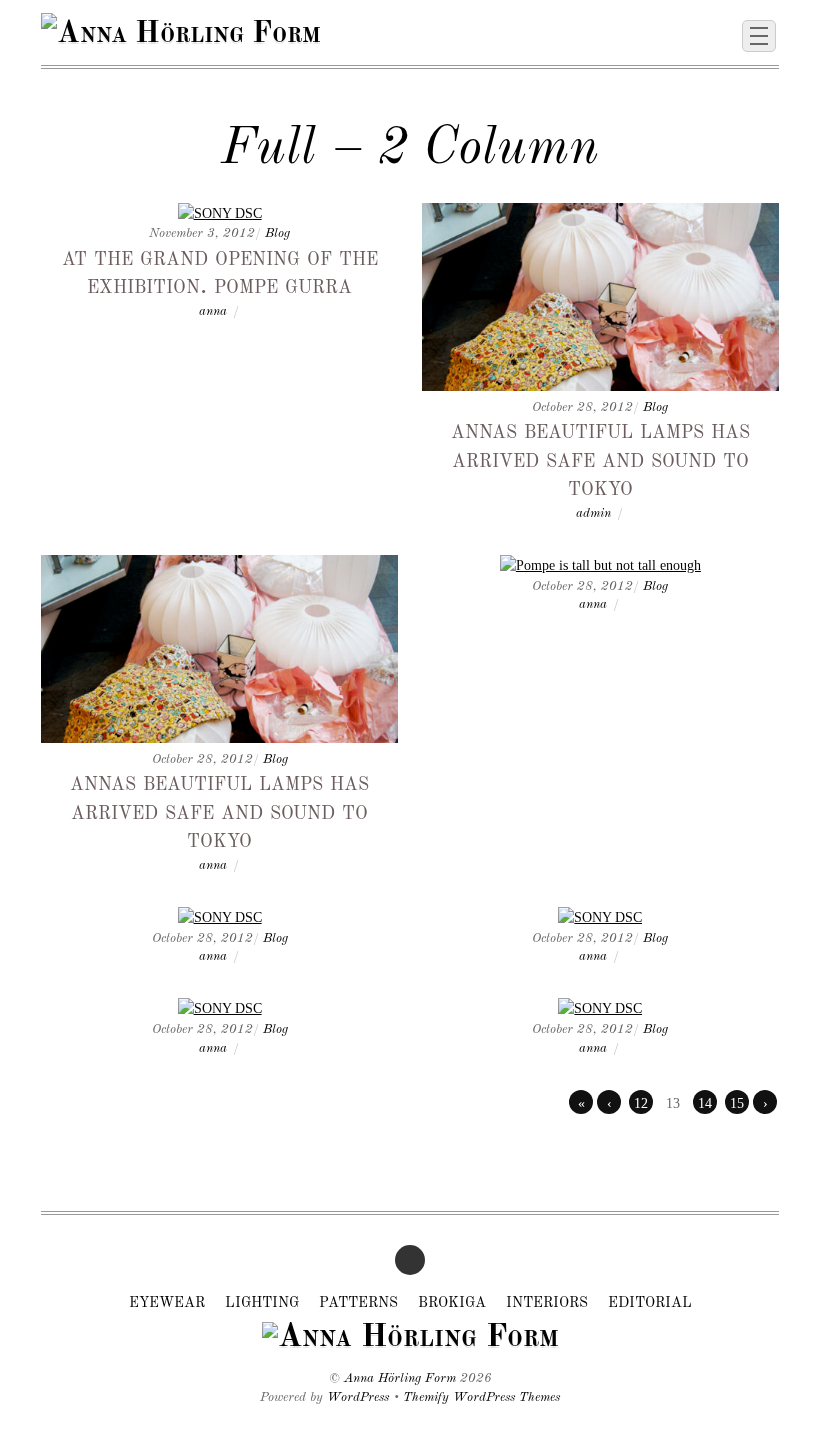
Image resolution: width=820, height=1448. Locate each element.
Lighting (262, 1303)
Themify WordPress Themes (481, 1397)
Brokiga (452, 1303)
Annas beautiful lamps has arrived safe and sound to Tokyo (600, 459)
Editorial (650, 1303)
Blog (277, 233)
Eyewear (167, 1303)
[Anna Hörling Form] (181, 34)
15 (737, 1103)
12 (641, 1103)
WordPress (358, 1397)
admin (593, 513)
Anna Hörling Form (400, 1378)
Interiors (547, 1303)
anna (213, 311)
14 (705, 1103)
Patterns (358, 1303)
